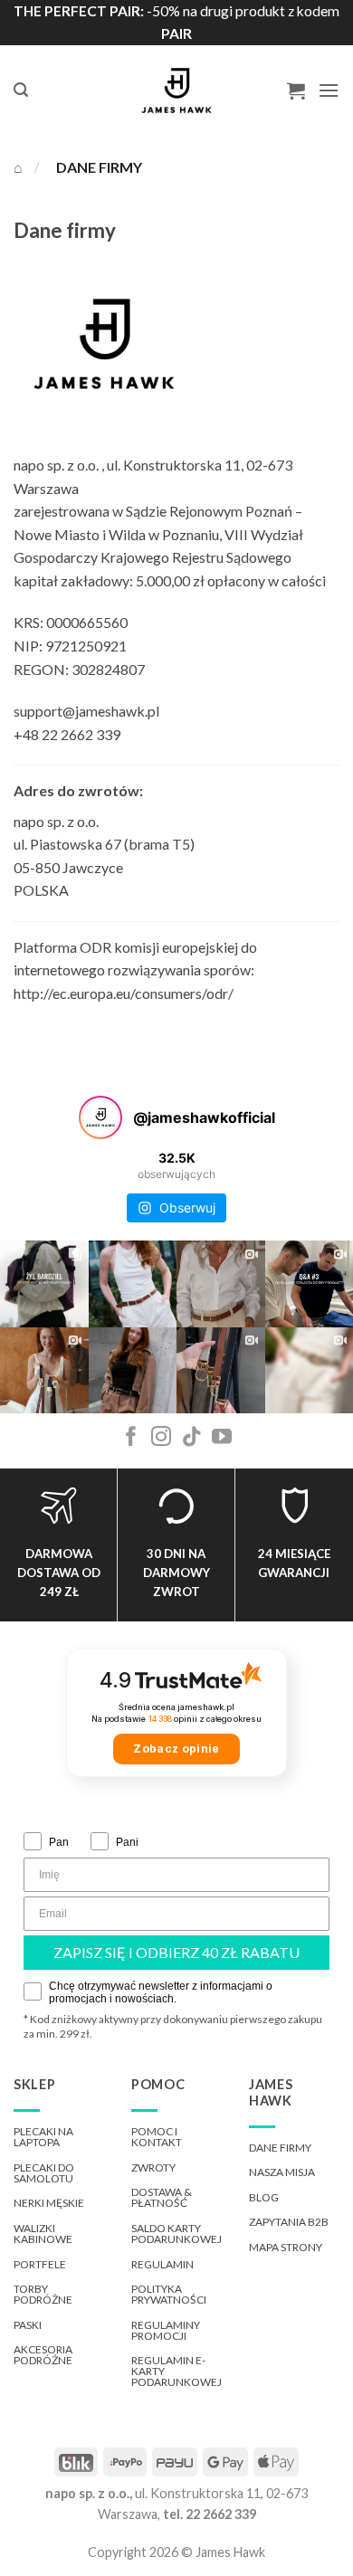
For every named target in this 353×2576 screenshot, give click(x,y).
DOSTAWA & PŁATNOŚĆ (162, 2197)
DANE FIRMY (280, 2148)
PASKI (28, 2325)
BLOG (264, 2197)
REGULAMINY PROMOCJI (166, 2330)
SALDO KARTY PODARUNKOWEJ (176, 2234)
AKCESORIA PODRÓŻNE (43, 2355)
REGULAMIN (162, 2264)
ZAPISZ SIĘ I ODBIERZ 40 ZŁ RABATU (176, 1952)
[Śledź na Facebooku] (131, 1438)
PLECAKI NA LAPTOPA (43, 2137)
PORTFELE (40, 2264)
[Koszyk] (296, 90)
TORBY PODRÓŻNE (43, 2294)
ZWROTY (153, 2167)
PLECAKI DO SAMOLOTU (44, 2173)
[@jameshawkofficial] (100, 1117)
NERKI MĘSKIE (49, 2203)
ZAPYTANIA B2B (289, 2222)
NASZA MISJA (282, 2172)
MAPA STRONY (286, 2247)
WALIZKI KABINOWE (43, 2234)
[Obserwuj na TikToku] (192, 1438)
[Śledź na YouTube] (222, 1438)
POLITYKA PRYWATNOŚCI (169, 2294)
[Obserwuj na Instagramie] (161, 1438)
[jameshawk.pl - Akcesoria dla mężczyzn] (177, 90)
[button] (21, 90)
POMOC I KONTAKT (157, 2137)
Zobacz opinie (176, 1749)
